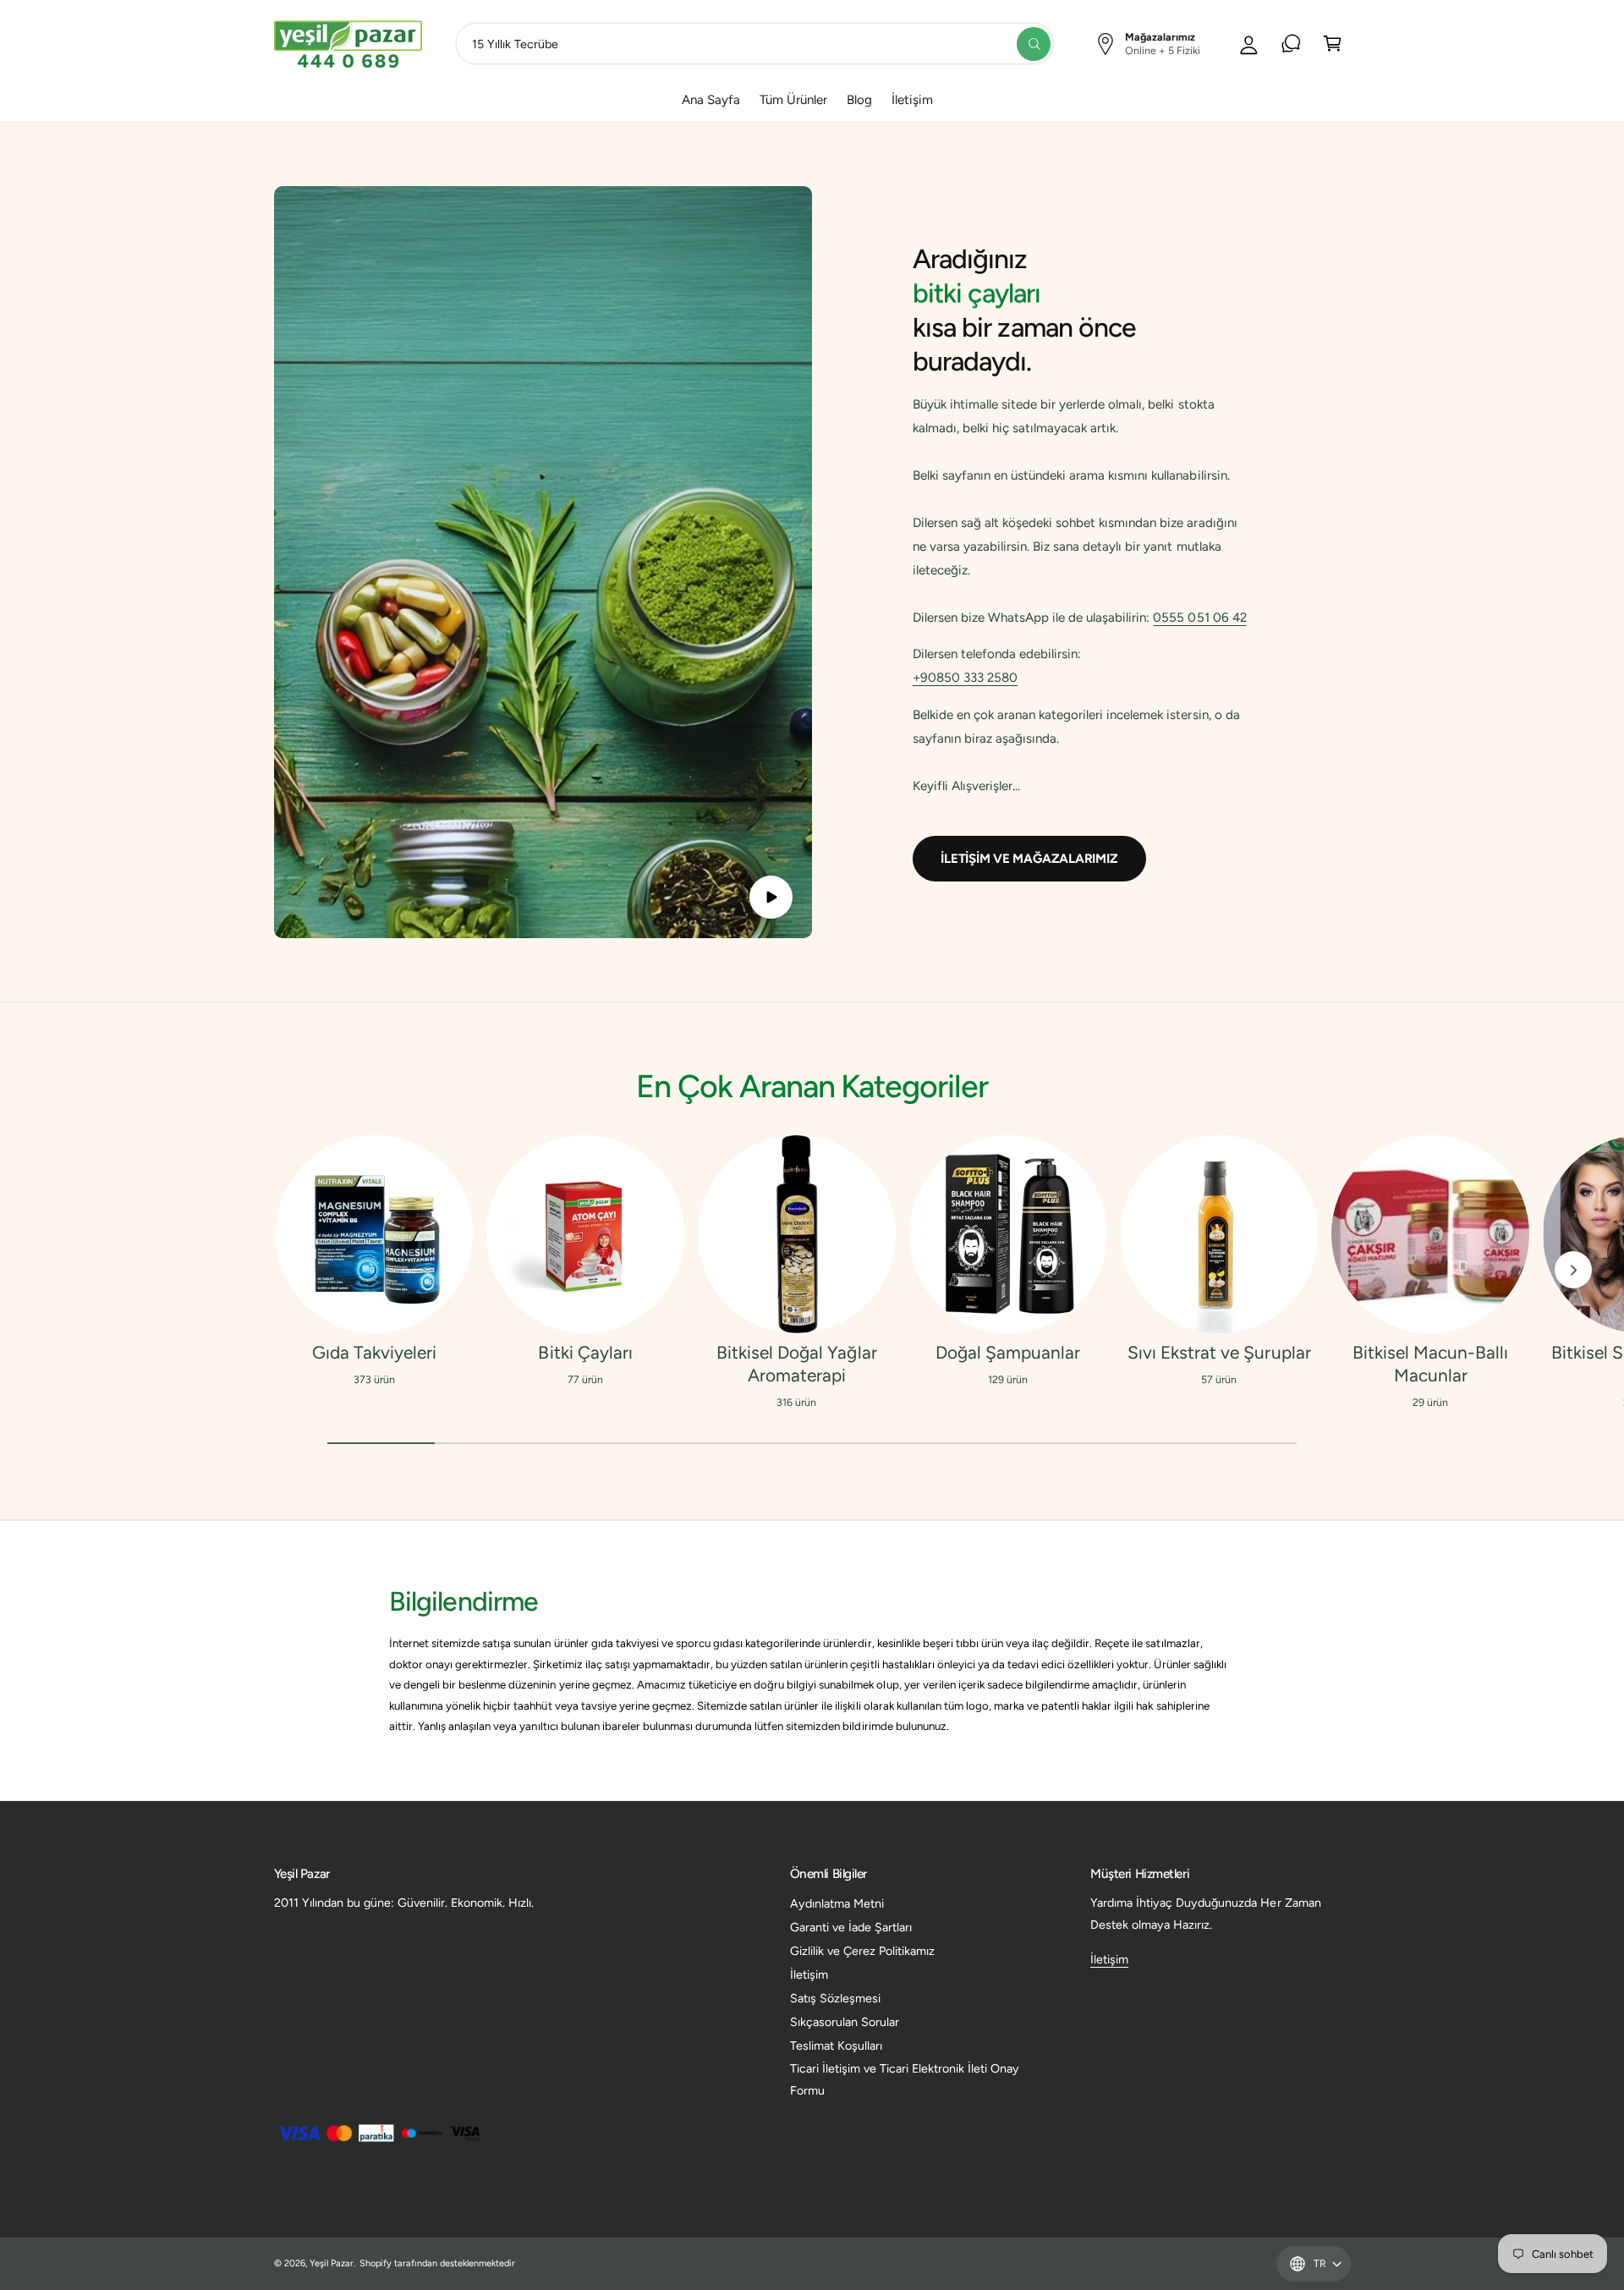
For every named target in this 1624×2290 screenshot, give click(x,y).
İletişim (809, 1974)
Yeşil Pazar (332, 2263)
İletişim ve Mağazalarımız (1029, 859)
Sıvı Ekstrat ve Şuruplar (1219, 1352)
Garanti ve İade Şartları (851, 1927)
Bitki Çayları (585, 1352)
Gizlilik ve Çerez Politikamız (862, 1951)
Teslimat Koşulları (836, 2046)
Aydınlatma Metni (837, 1903)
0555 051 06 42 (1199, 618)
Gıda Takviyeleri (374, 1352)
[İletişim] (1291, 44)
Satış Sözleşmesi (835, 1998)
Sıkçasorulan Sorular (845, 2022)
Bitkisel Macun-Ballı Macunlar (1430, 1364)
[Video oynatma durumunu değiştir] (771, 897)
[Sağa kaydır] (1573, 1270)
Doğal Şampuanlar (1008, 1352)
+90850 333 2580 (965, 678)
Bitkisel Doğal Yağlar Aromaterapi (796, 1364)
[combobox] (755, 44)
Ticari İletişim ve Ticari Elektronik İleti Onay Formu (905, 2079)
